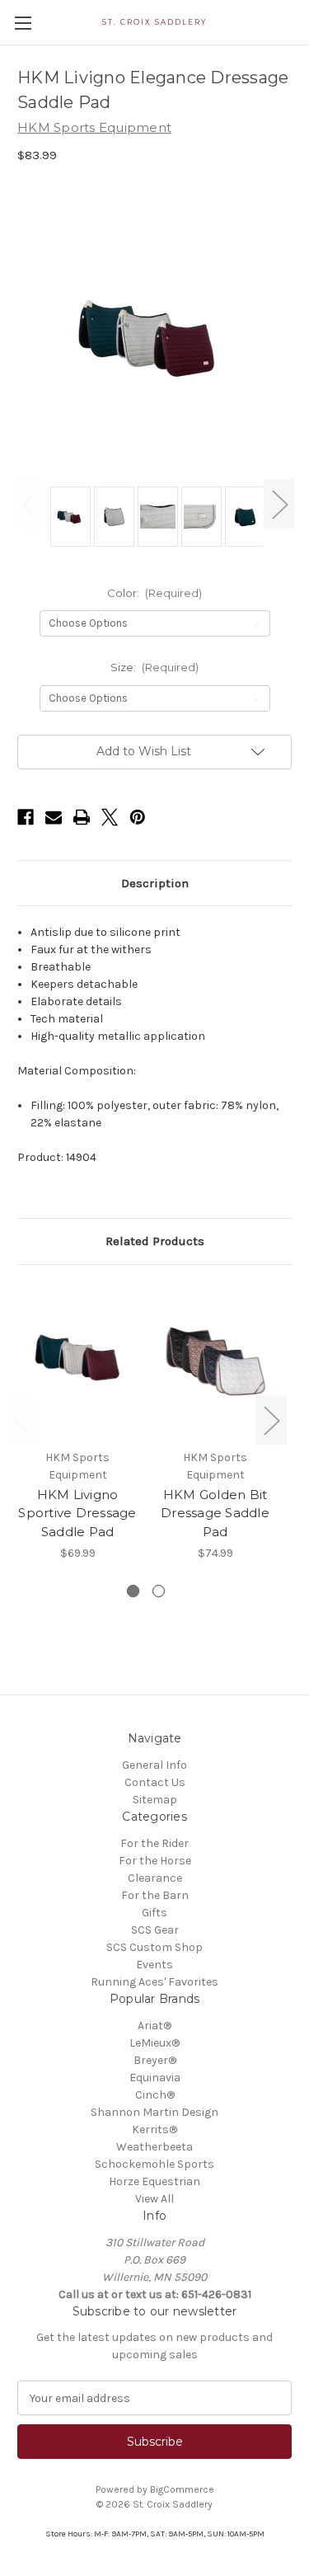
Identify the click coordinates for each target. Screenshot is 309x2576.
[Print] (82, 817)
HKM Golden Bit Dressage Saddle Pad (215, 1513)
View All (154, 2199)
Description (155, 883)
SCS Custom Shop (154, 1947)
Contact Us (155, 1782)
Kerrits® (154, 2129)
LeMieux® (154, 2043)
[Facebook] (26, 817)
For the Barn (155, 1895)
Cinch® (155, 2095)
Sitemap (155, 1800)
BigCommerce (182, 2489)
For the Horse (155, 1861)
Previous (30, 504)
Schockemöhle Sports (154, 2164)
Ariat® (154, 2026)
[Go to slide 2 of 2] (159, 1591)
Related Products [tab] (155, 1241)
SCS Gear (155, 1930)
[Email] (54, 817)
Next (279, 504)
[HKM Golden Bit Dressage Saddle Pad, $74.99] (215, 1361)
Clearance (155, 1878)
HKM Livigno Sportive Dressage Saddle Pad (77, 1513)
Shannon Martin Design (154, 2112)
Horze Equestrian (154, 2181)
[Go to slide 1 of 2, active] (133, 1591)
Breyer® (155, 2060)
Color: (155, 593)
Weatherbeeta (154, 2147)
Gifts (154, 1913)
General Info (154, 1765)
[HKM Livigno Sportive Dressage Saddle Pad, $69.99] (77, 1361)
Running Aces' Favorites (154, 1982)
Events (154, 1965)
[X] (110, 817)
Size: (155, 667)
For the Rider (154, 1843)
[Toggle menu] (23, 23)
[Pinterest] (138, 817)
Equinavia (155, 2078)
